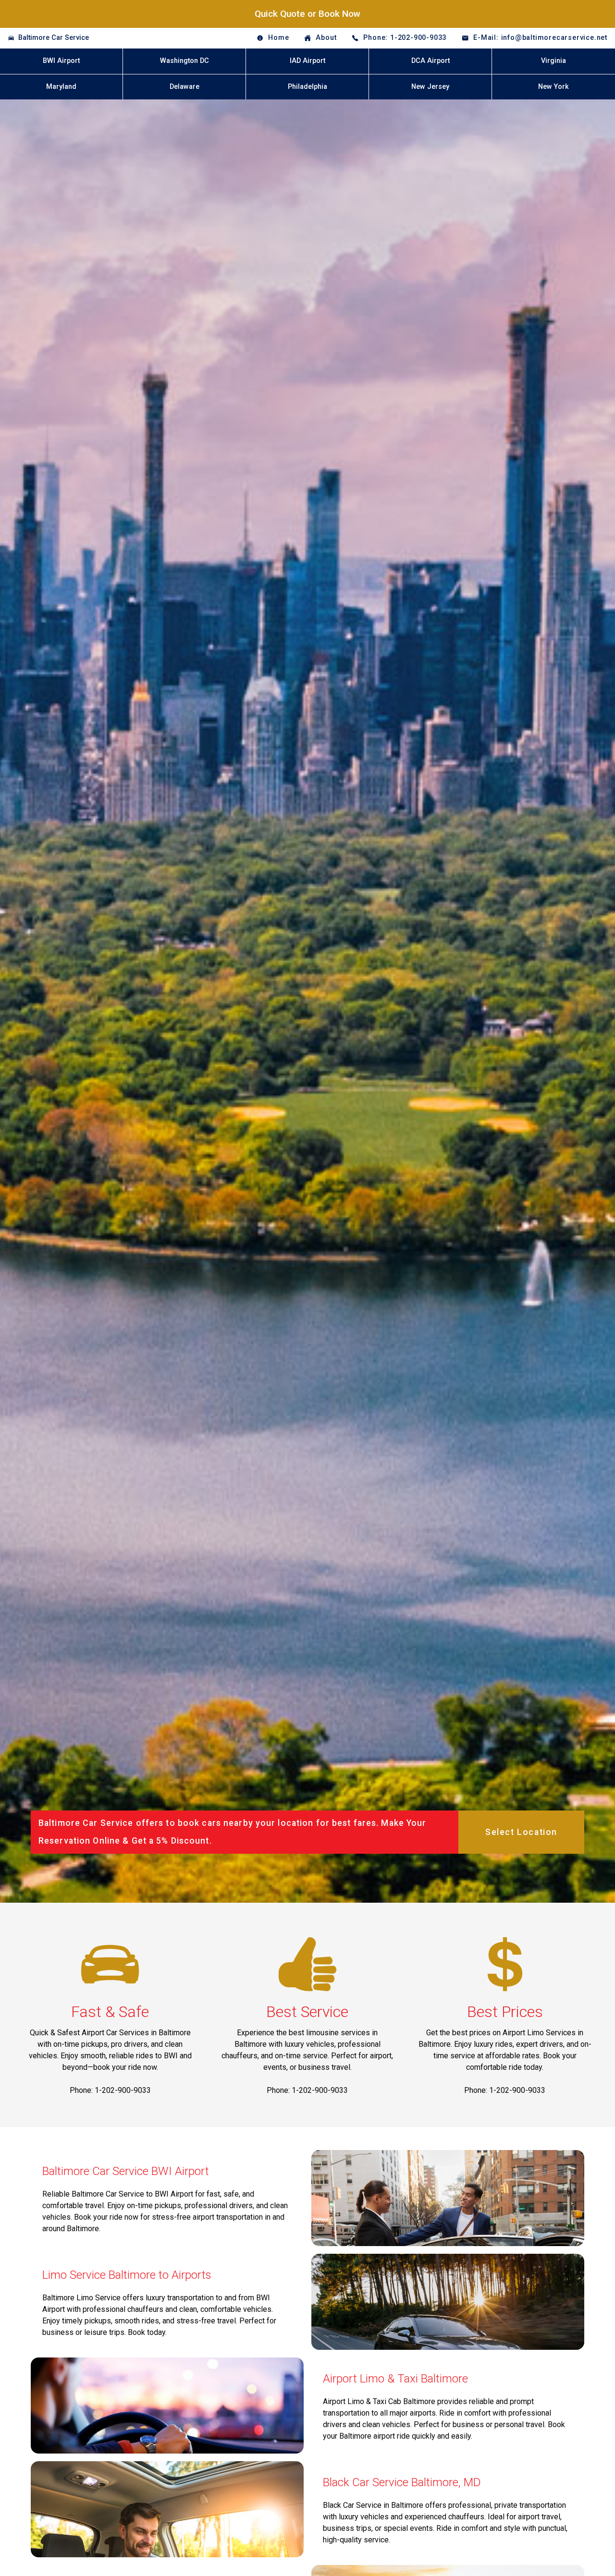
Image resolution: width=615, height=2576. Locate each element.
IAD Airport (307, 61)
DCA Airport (430, 61)
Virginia (553, 61)
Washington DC (184, 61)
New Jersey (430, 87)
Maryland (61, 87)
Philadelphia (307, 87)
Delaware (184, 87)
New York (553, 87)
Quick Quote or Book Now (307, 14)
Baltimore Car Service (54, 38)
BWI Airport (61, 61)
